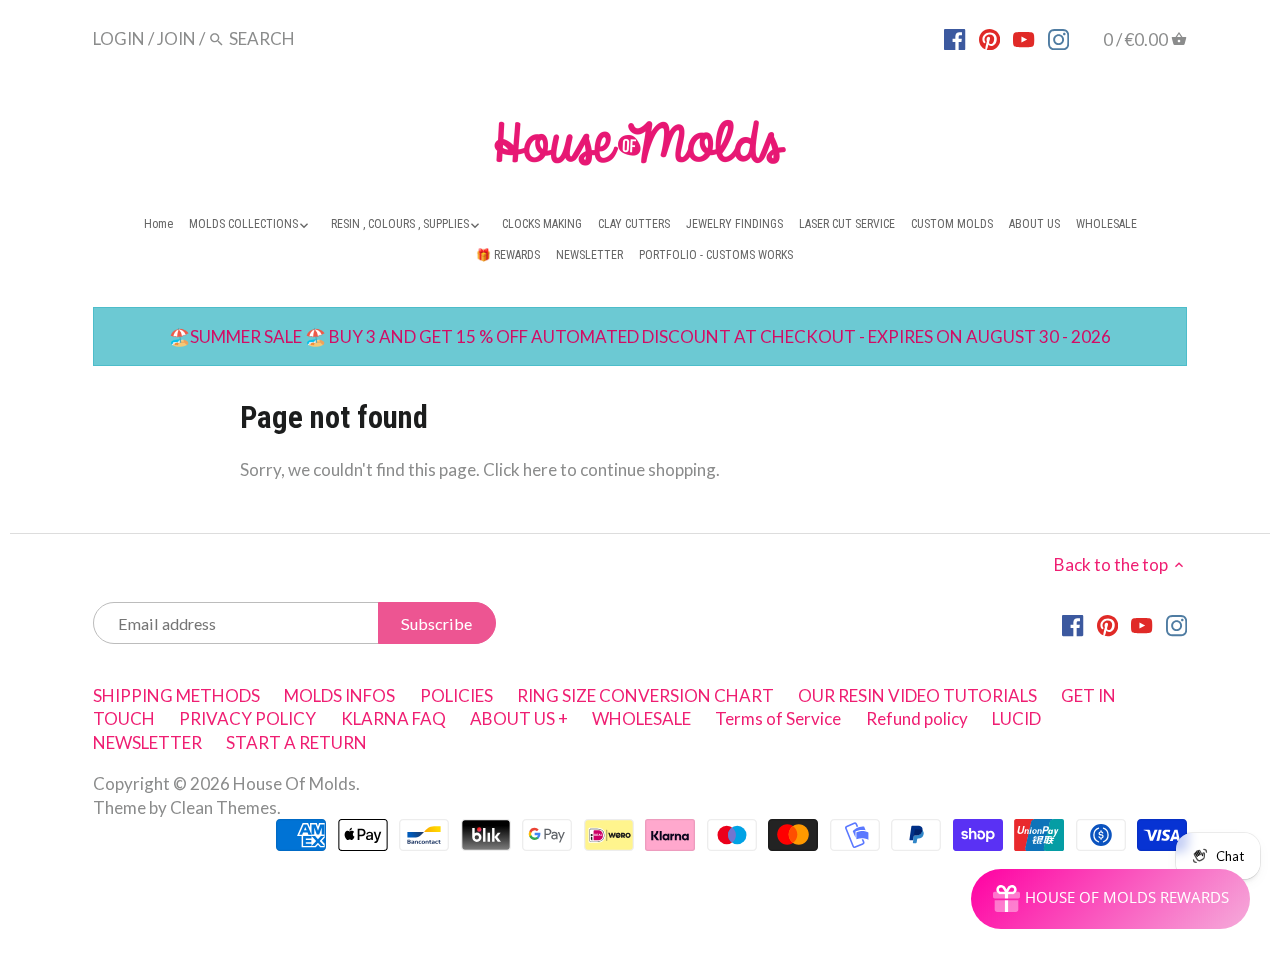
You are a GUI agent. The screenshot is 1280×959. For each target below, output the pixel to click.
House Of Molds (294, 783)
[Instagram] (1058, 38)
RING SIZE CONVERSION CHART (645, 695)
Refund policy (917, 718)
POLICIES (456, 695)
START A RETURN (296, 742)
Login (119, 38)
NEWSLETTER (147, 742)
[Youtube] (1023, 38)
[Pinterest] (989, 38)
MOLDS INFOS (339, 695)
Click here (520, 469)
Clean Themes (223, 807)
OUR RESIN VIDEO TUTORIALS (917, 695)
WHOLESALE (641, 718)
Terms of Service (778, 718)
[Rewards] (1110, 899)
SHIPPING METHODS (176, 695)
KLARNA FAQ (393, 718)
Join (176, 38)
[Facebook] (954, 38)
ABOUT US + (519, 718)
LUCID (1016, 718)
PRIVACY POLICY (247, 718)
